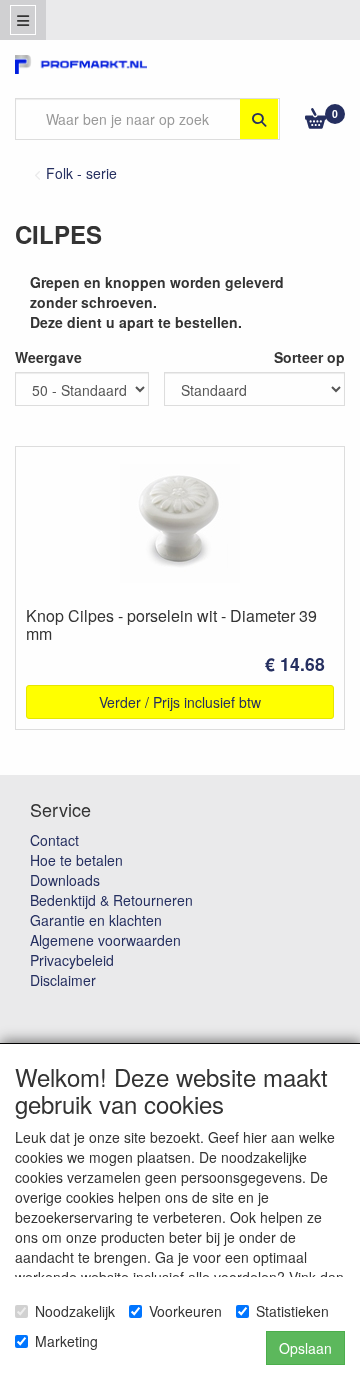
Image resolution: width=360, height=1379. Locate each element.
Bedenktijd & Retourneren (111, 900)
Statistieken (292, 1311)
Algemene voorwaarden (105, 940)
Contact (54, 840)
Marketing (66, 1341)
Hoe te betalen (76, 860)
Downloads (65, 880)
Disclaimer (63, 980)
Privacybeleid (72, 960)
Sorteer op (309, 357)
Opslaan (305, 1348)
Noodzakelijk (75, 1311)
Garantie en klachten (96, 920)
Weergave (48, 357)
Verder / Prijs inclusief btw (180, 702)
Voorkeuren (185, 1311)
